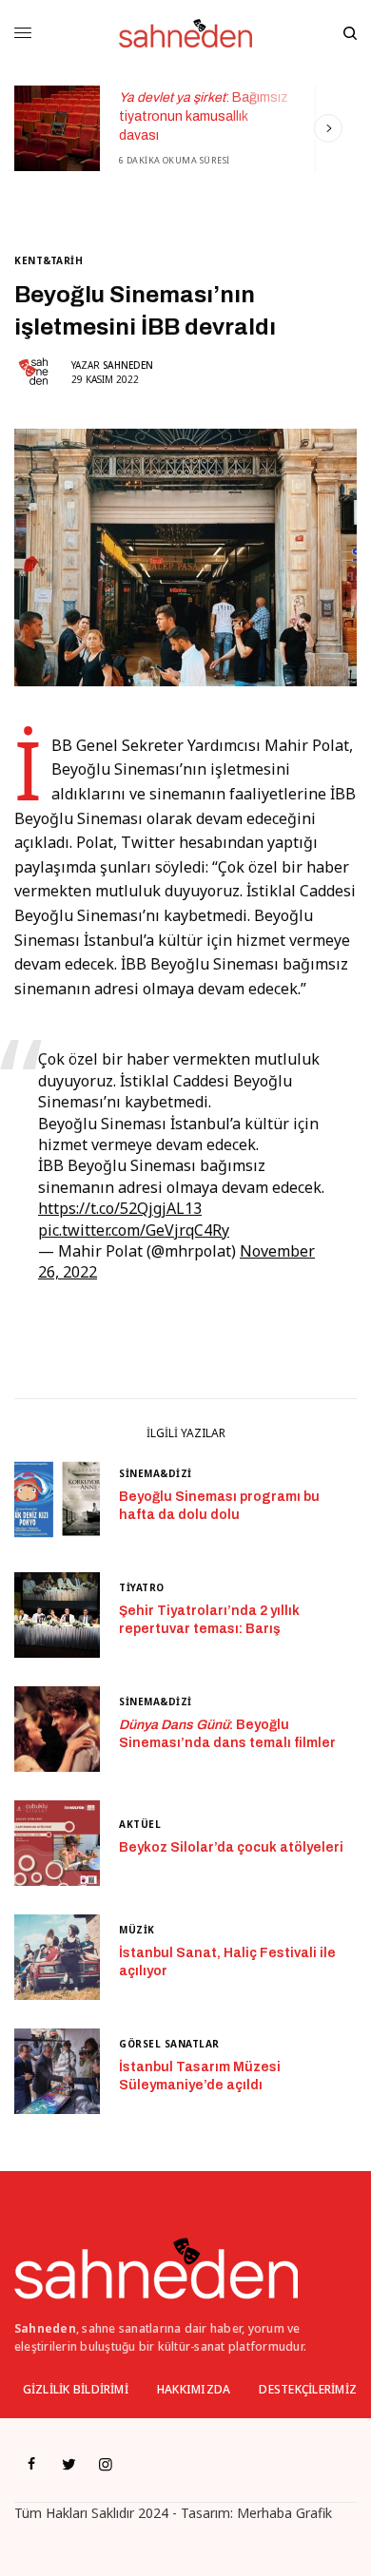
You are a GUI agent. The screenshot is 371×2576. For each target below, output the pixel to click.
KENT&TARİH (49, 260)
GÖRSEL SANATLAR (169, 2044)
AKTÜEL (140, 1824)
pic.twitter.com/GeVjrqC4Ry (134, 1230)
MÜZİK (137, 1930)
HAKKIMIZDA (194, 2389)
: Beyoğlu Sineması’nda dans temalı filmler (227, 1734)
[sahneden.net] (185, 33)
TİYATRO (142, 1587)
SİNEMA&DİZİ (156, 1473)
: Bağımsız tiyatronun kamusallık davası (194, 116)
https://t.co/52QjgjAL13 (120, 1208)
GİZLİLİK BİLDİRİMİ (76, 2389)
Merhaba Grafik (284, 2513)
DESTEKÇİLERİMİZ (308, 2389)
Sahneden (128, 365)
